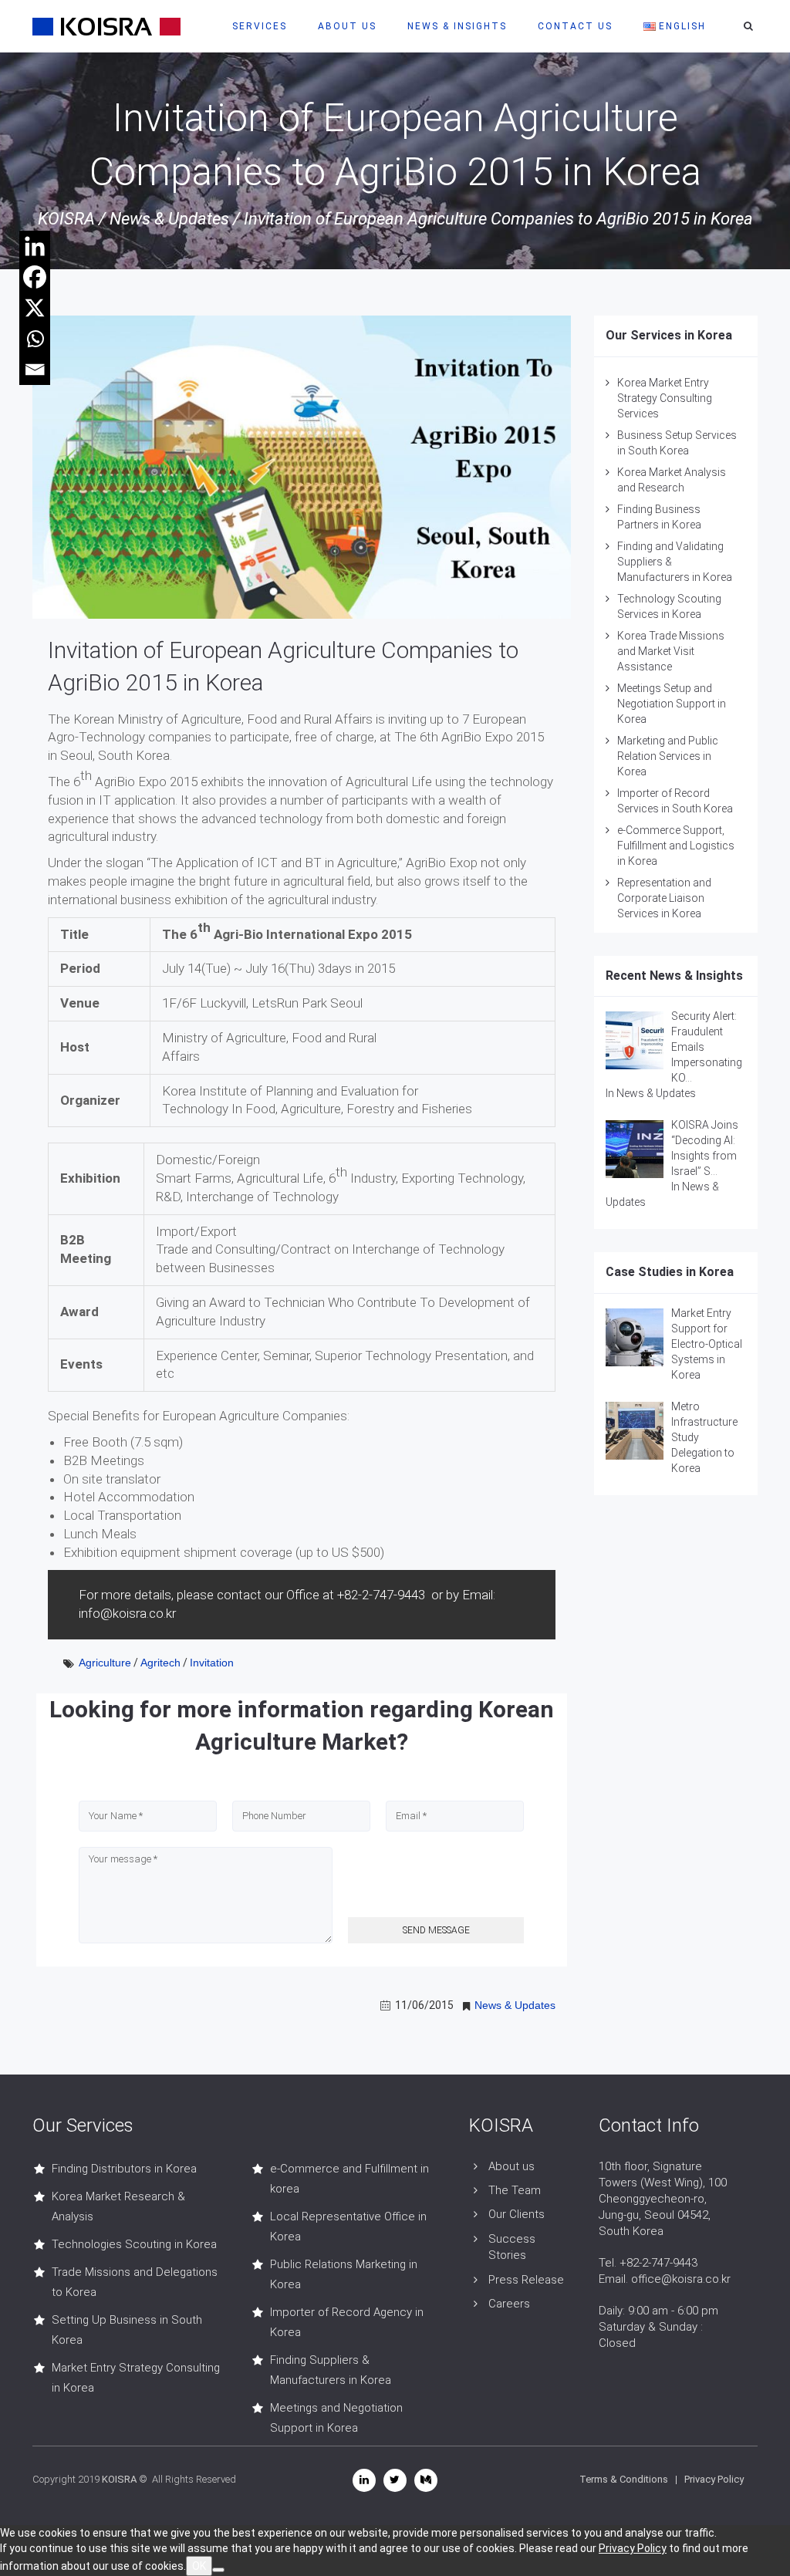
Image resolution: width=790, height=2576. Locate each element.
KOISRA (66, 219)
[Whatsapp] (35, 339)
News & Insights (457, 26)
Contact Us (575, 26)
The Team (515, 2190)
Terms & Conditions (624, 2479)
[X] (35, 308)
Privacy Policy (714, 2479)
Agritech (160, 1663)
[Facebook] (35, 277)
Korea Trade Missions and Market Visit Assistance (671, 651)
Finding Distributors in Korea (124, 2169)
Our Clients (517, 2214)
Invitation (212, 1663)
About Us (347, 26)
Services (260, 26)
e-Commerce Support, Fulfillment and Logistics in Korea (676, 846)
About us (511, 2166)
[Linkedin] (35, 246)
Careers (509, 2304)
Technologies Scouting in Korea (134, 2244)
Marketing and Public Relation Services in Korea (668, 756)
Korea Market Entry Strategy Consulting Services (665, 398)
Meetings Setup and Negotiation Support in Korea (672, 704)
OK (199, 2566)
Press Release (526, 2280)
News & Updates (169, 219)
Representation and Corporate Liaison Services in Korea (664, 898)
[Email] (35, 370)
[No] (218, 2570)
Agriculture (105, 1663)
